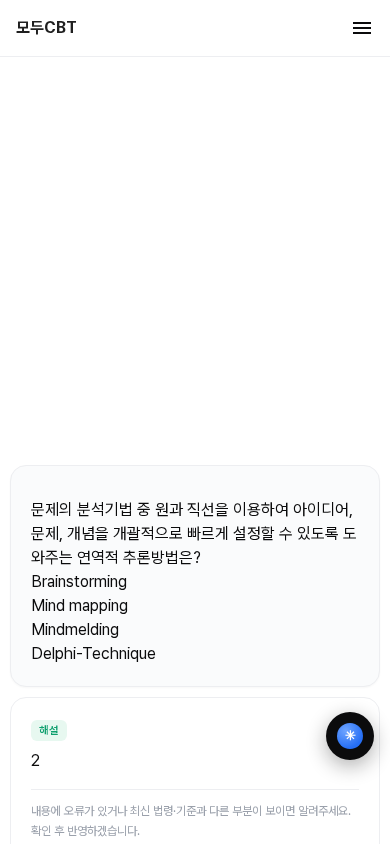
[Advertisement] (195, 260)
